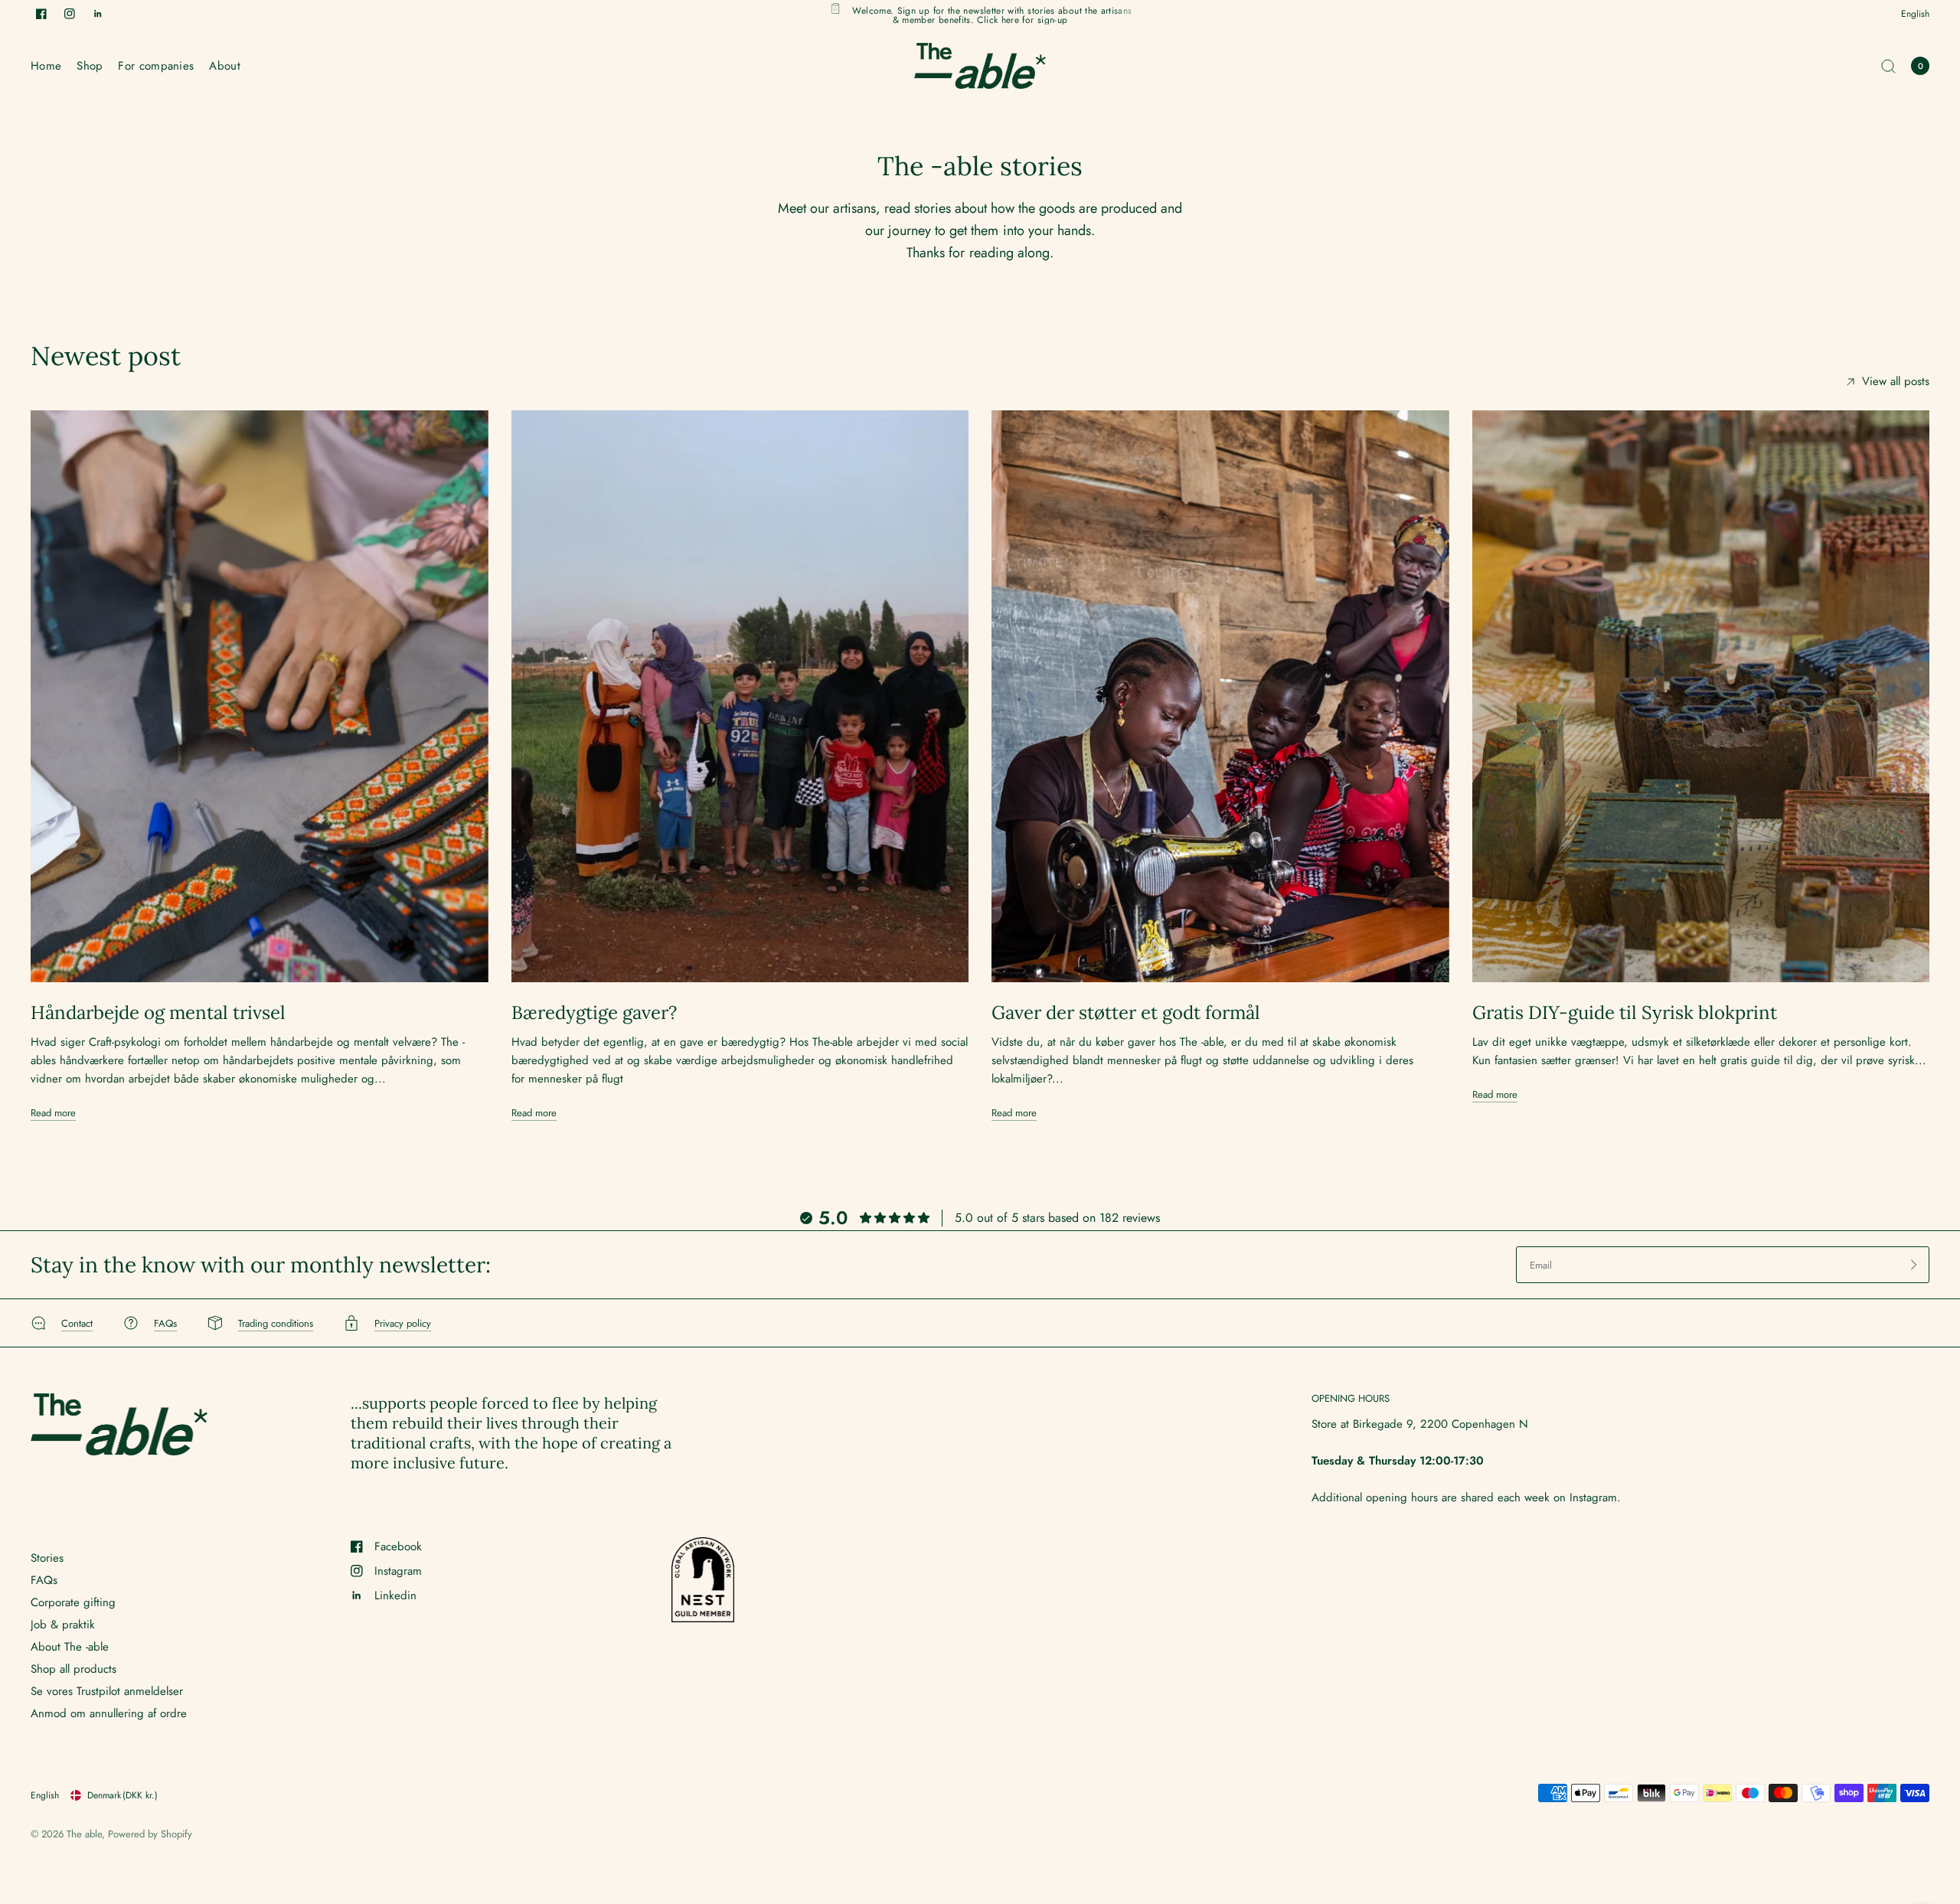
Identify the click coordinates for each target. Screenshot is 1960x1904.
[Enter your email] (1914, 1265)
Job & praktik (63, 1625)
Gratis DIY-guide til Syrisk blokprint (1625, 1012)
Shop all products (73, 1669)
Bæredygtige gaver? (594, 1012)
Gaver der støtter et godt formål (1126, 1012)
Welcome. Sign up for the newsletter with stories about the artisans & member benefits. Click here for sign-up (992, 14)
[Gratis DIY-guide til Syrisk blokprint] (1701, 696)
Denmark (122, 1795)
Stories (47, 1558)
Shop (90, 66)
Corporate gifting (73, 1602)
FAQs (44, 1580)
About (225, 66)
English (1915, 14)
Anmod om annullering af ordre (109, 1713)
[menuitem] (50, 66)
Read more (53, 1113)
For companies (156, 66)
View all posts (1896, 382)
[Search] (1888, 66)
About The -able (70, 1647)
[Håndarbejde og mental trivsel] (260, 696)
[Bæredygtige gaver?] (740, 696)
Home (46, 66)
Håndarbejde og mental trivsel (158, 1012)
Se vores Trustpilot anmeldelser (107, 1691)
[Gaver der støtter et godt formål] (1220, 696)
